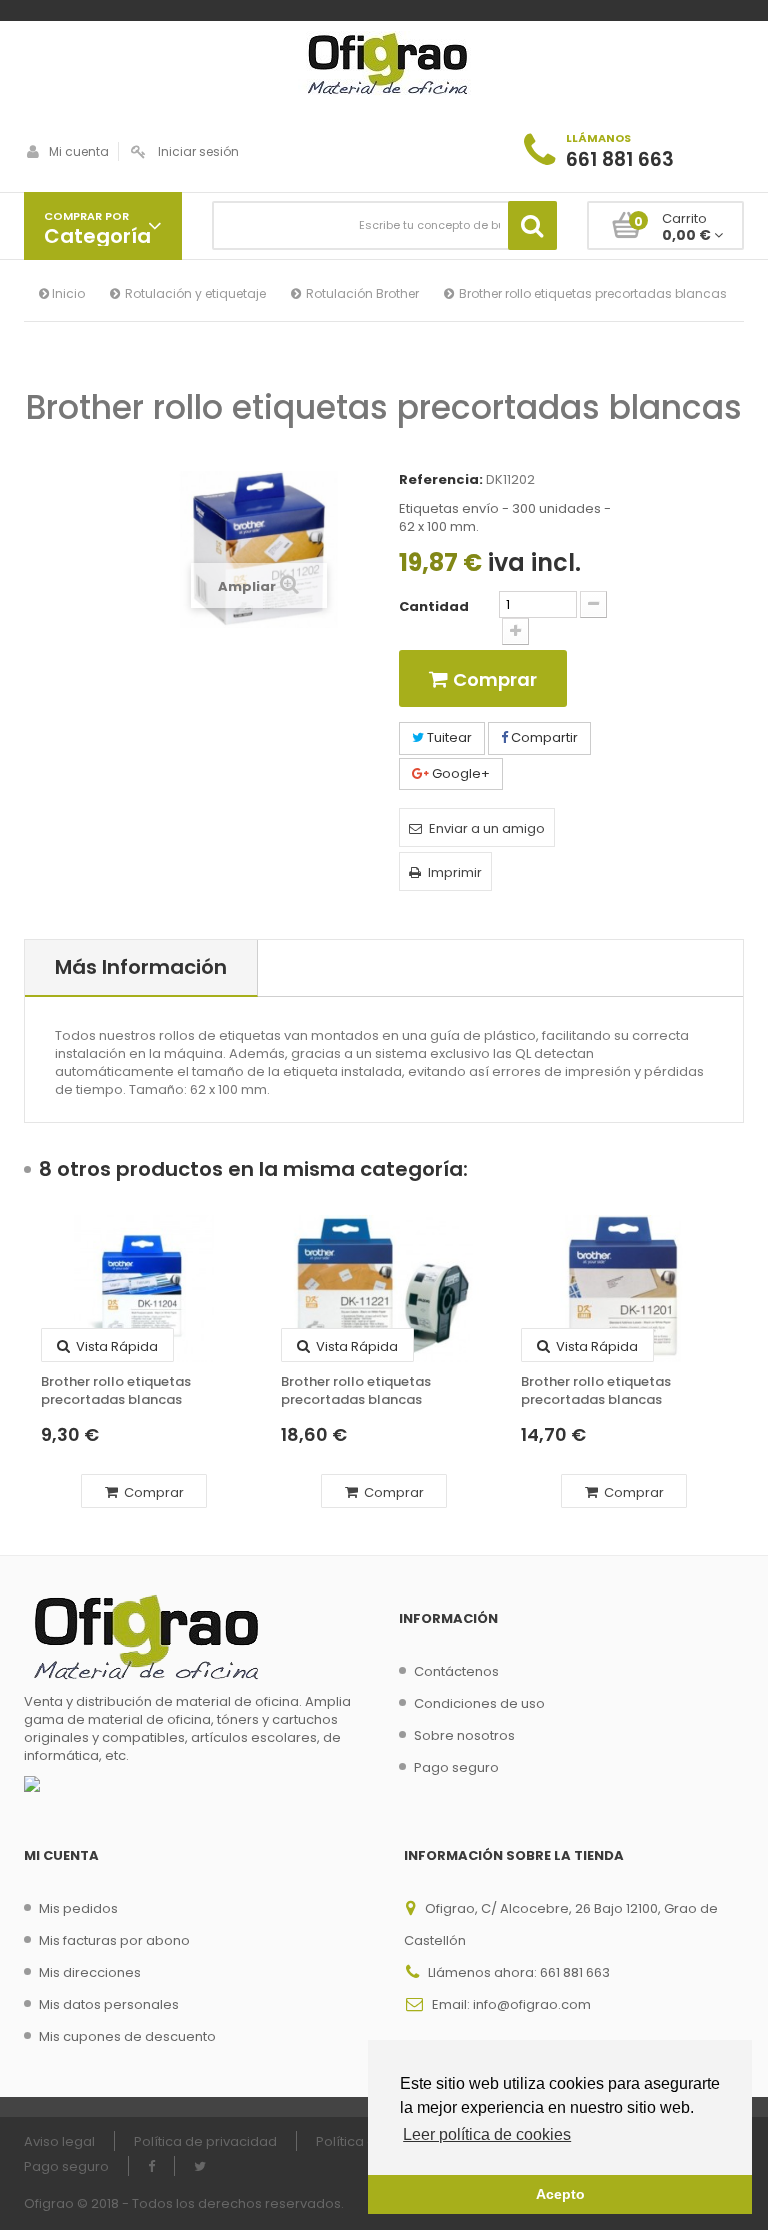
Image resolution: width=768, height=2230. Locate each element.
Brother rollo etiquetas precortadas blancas (116, 1391)
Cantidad (434, 607)
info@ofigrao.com (532, 2004)
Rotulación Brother (362, 293)
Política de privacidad (205, 2141)
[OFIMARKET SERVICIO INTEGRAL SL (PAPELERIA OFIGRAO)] (384, 66)
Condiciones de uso (479, 1703)
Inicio (67, 293)
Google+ (459, 773)
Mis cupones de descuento (127, 2036)
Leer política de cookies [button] (487, 2134)
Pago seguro (456, 1767)
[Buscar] (532, 225)
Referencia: (441, 480)
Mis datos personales (109, 2004)
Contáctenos (456, 1671)
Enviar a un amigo (487, 828)
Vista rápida (115, 1346)
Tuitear (448, 737)
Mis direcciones (90, 1972)
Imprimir (455, 872)
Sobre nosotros (464, 1735)
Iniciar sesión (198, 151)
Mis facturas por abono (114, 1940)
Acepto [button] (560, 2194)
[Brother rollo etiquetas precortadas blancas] (144, 1288)
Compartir (543, 737)
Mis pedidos (78, 1908)
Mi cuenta (79, 151)
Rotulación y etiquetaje (195, 293)
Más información (141, 967)
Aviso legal (59, 2141)
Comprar (152, 1492)
